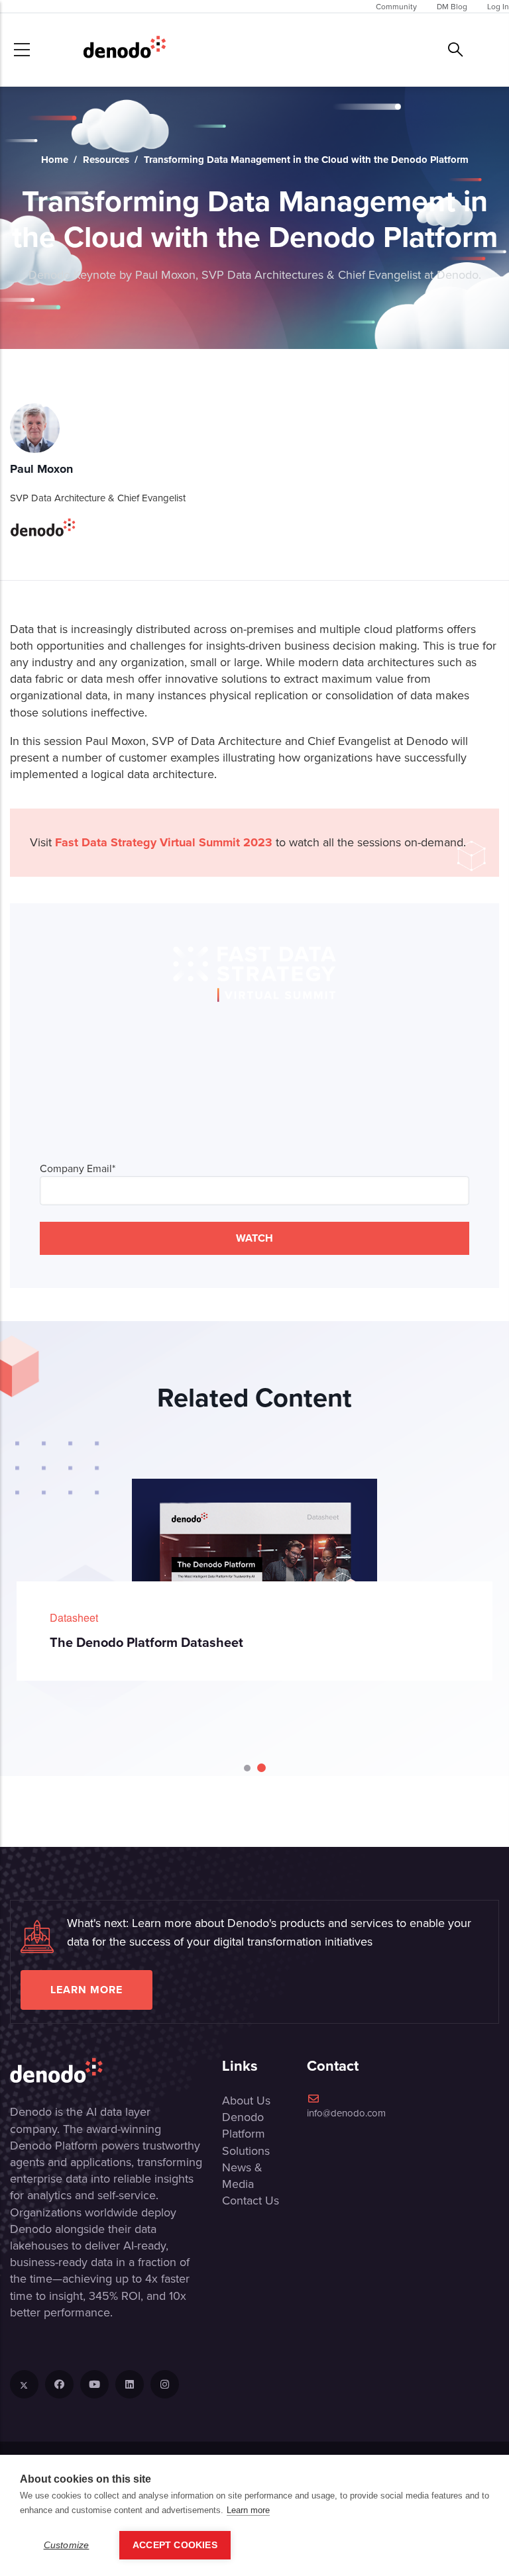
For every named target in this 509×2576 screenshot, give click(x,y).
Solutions (246, 2151)
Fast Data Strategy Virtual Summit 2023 (164, 842)
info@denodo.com (346, 2113)
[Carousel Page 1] (247, 1768)
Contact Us (251, 2200)
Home (55, 160)
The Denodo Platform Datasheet (146, 1642)
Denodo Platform (244, 2125)
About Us (246, 2100)
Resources (106, 160)
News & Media (242, 2175)
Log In (498, 6)
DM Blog (452, 6)
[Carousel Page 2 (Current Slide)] (261, 1768)
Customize (67, 2545)
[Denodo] (125, 50)
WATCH (254, 1238)
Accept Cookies (175, 2545)
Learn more (86, 1990)
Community (396, 6)
